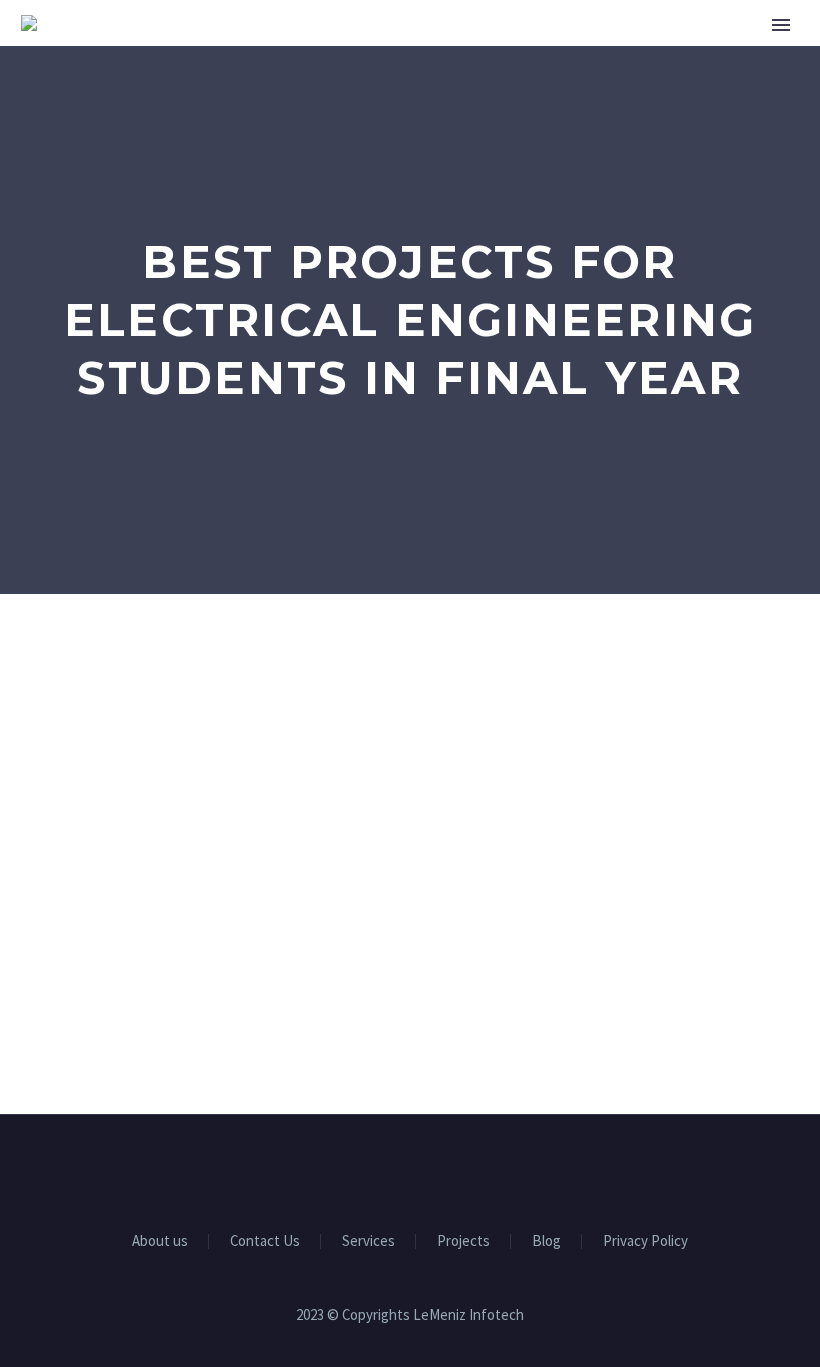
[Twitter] (410, 1169)
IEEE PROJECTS (736, 85)
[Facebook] (358, 1169)
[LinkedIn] (384, 1169)
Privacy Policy (645, 1241)
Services (605, 85)
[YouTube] (436, 1169)
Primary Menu (781, 25)
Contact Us (265, 1241)
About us (492, 85)
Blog (546, 1241)
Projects (463, 1241)
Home (392, 85)
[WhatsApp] (462, 1169)
